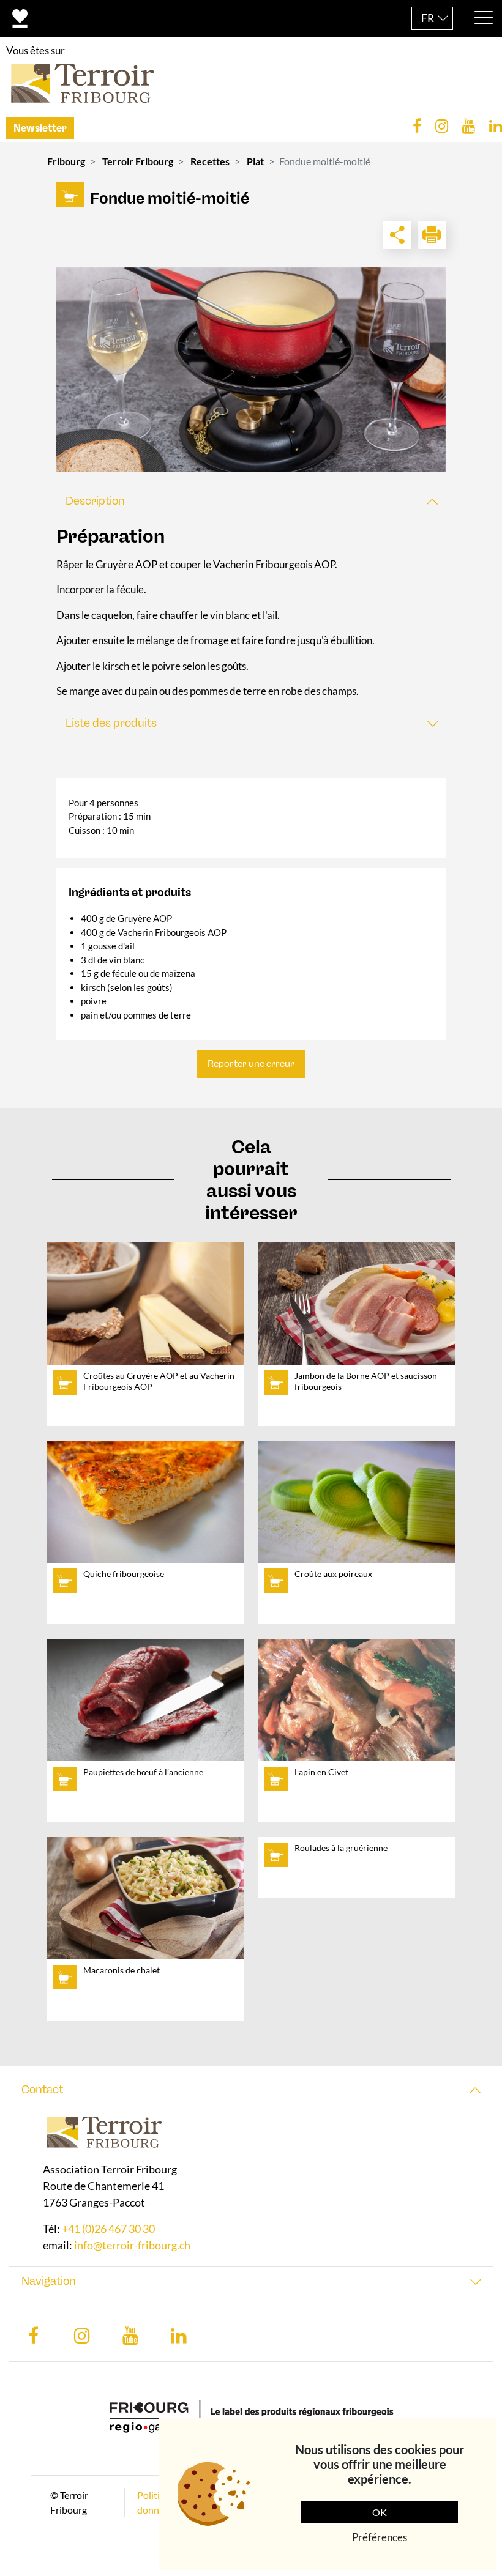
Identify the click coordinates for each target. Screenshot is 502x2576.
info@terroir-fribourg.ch (132, 2245)
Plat (255, 161)
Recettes (210, 161)
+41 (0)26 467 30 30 (108, 2229)
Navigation (49, 2281)
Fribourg (66, 161)
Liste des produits (111, 723)
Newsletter (40, 128)
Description (95, 501)
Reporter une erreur (251, 1064)
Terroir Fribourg (138, 161)
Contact (42, 2090)
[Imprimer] (432, 235)
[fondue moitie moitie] (251, 370)
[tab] (251, 501)
